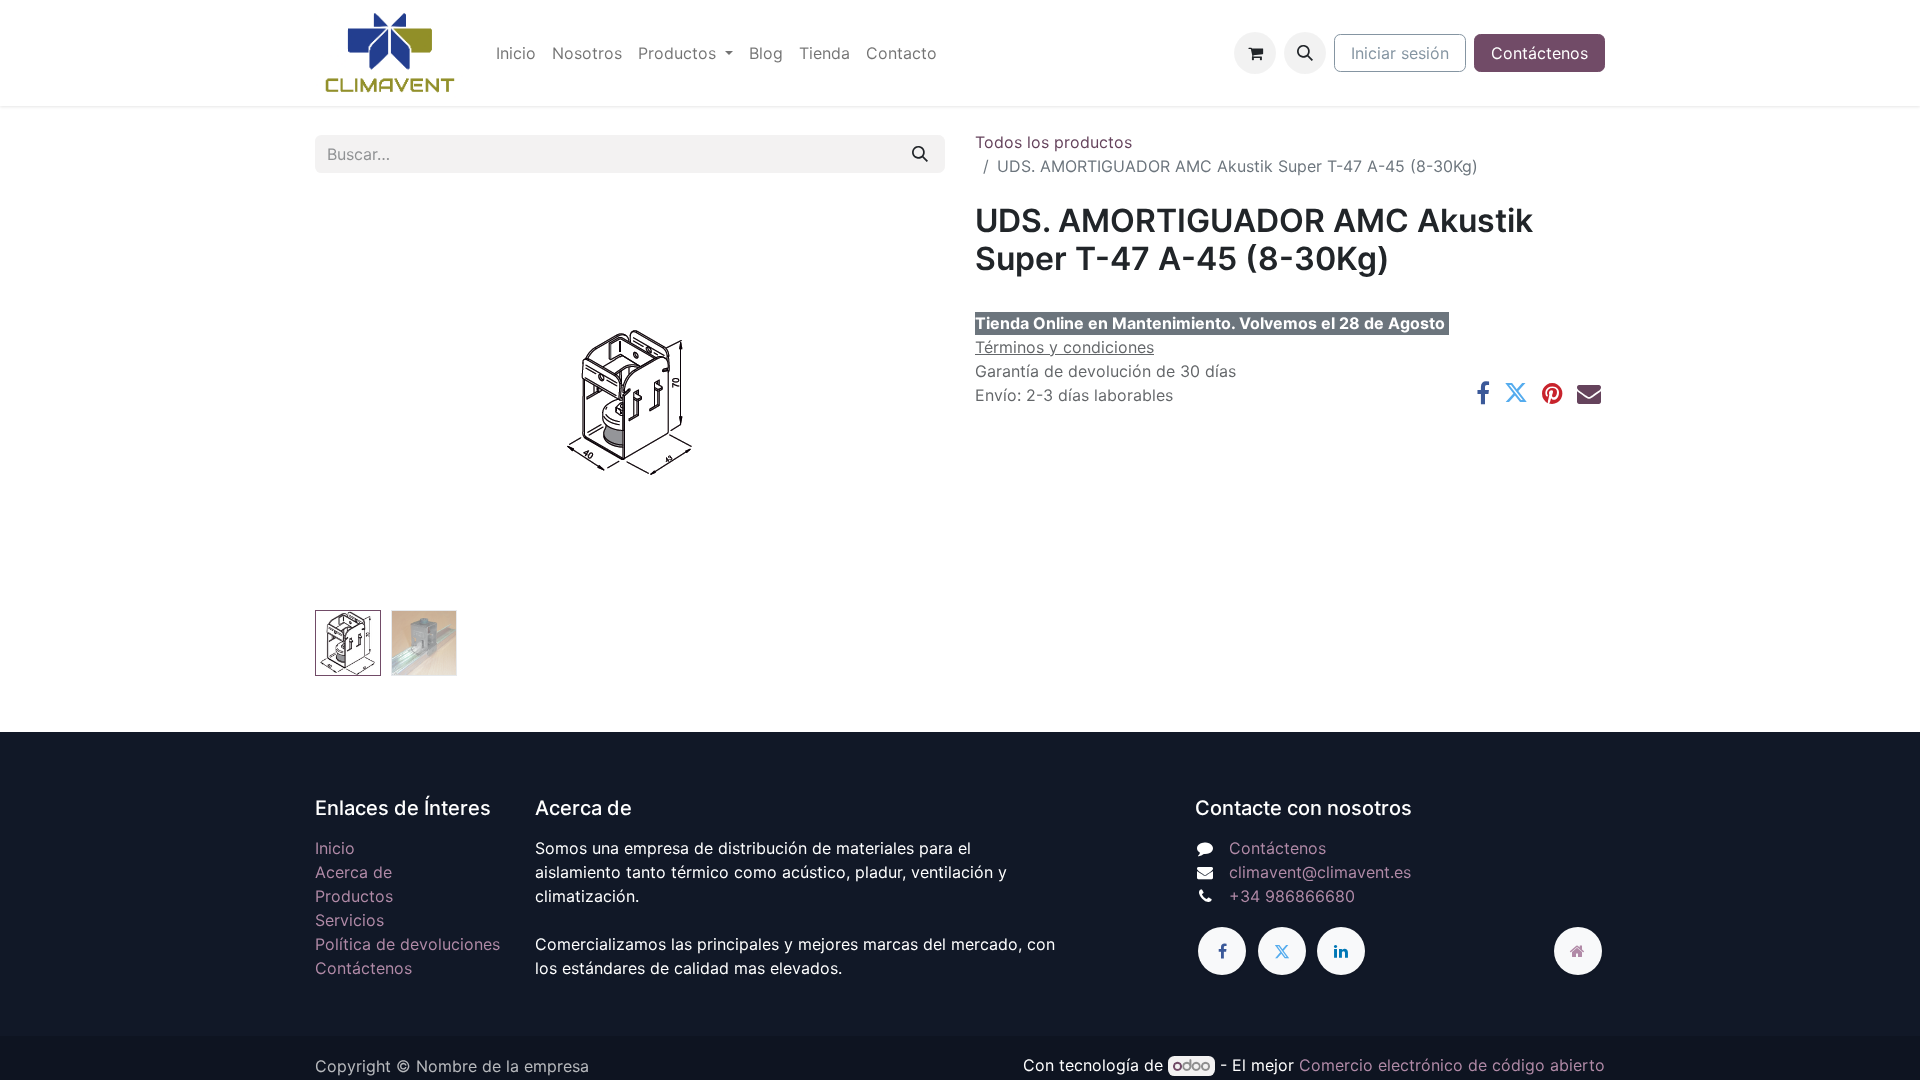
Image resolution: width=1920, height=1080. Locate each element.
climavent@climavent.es (1320, 872)
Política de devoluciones (407, 944)
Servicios (349, 920)
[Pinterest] (1552, 393)
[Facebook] (1483, 393)
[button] (1305, 53)
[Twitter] (1516, 393)
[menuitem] (516, 53)
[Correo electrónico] (1589, 393)
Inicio (335, 848)
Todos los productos (1053, 142)
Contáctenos (1539, 53)
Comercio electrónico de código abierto (1452, 1065)
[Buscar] (920, 154)
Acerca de (353, 872)
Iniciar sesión (1400, 53)
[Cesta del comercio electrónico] (1255, 53)
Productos (354, 896)
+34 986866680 (1292, 896)
